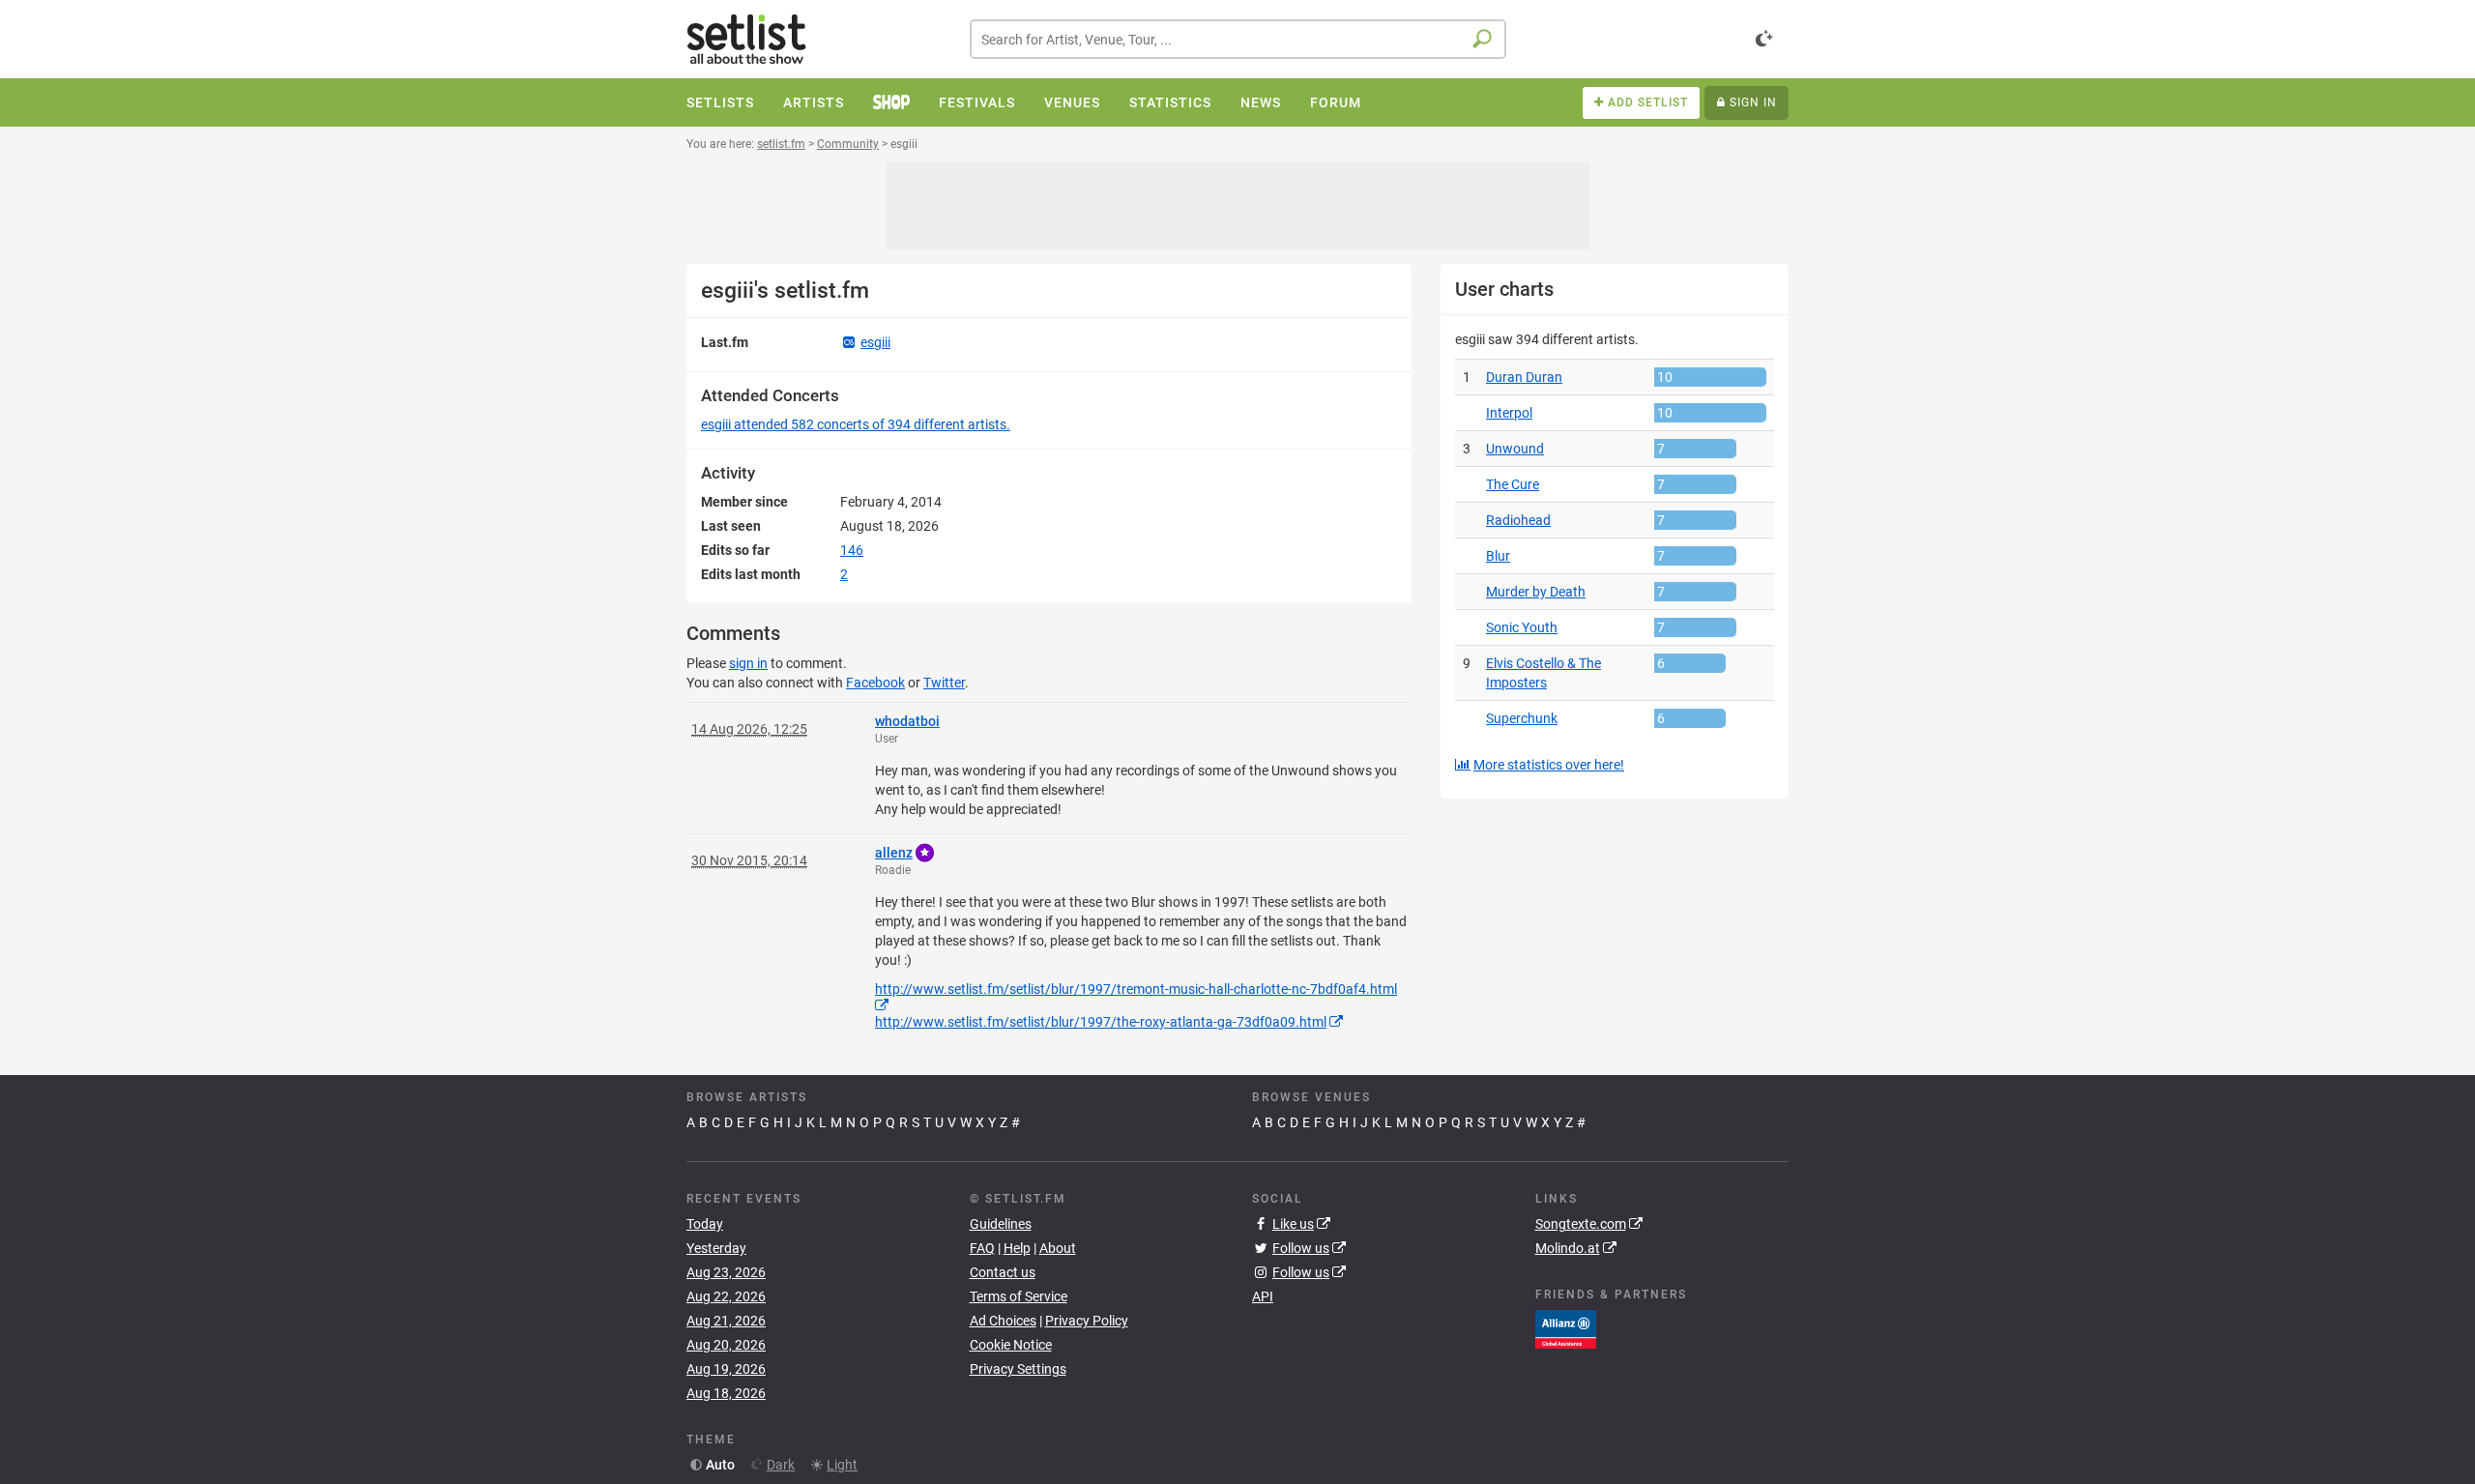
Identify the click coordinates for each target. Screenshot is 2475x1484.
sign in (748, 663)
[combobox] (1238, 39)
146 (852, 550)
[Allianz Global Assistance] (1566, 1328)
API (1263, 1296)
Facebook (875, 683)
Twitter (944, 683)
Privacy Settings (1018, 1369)
